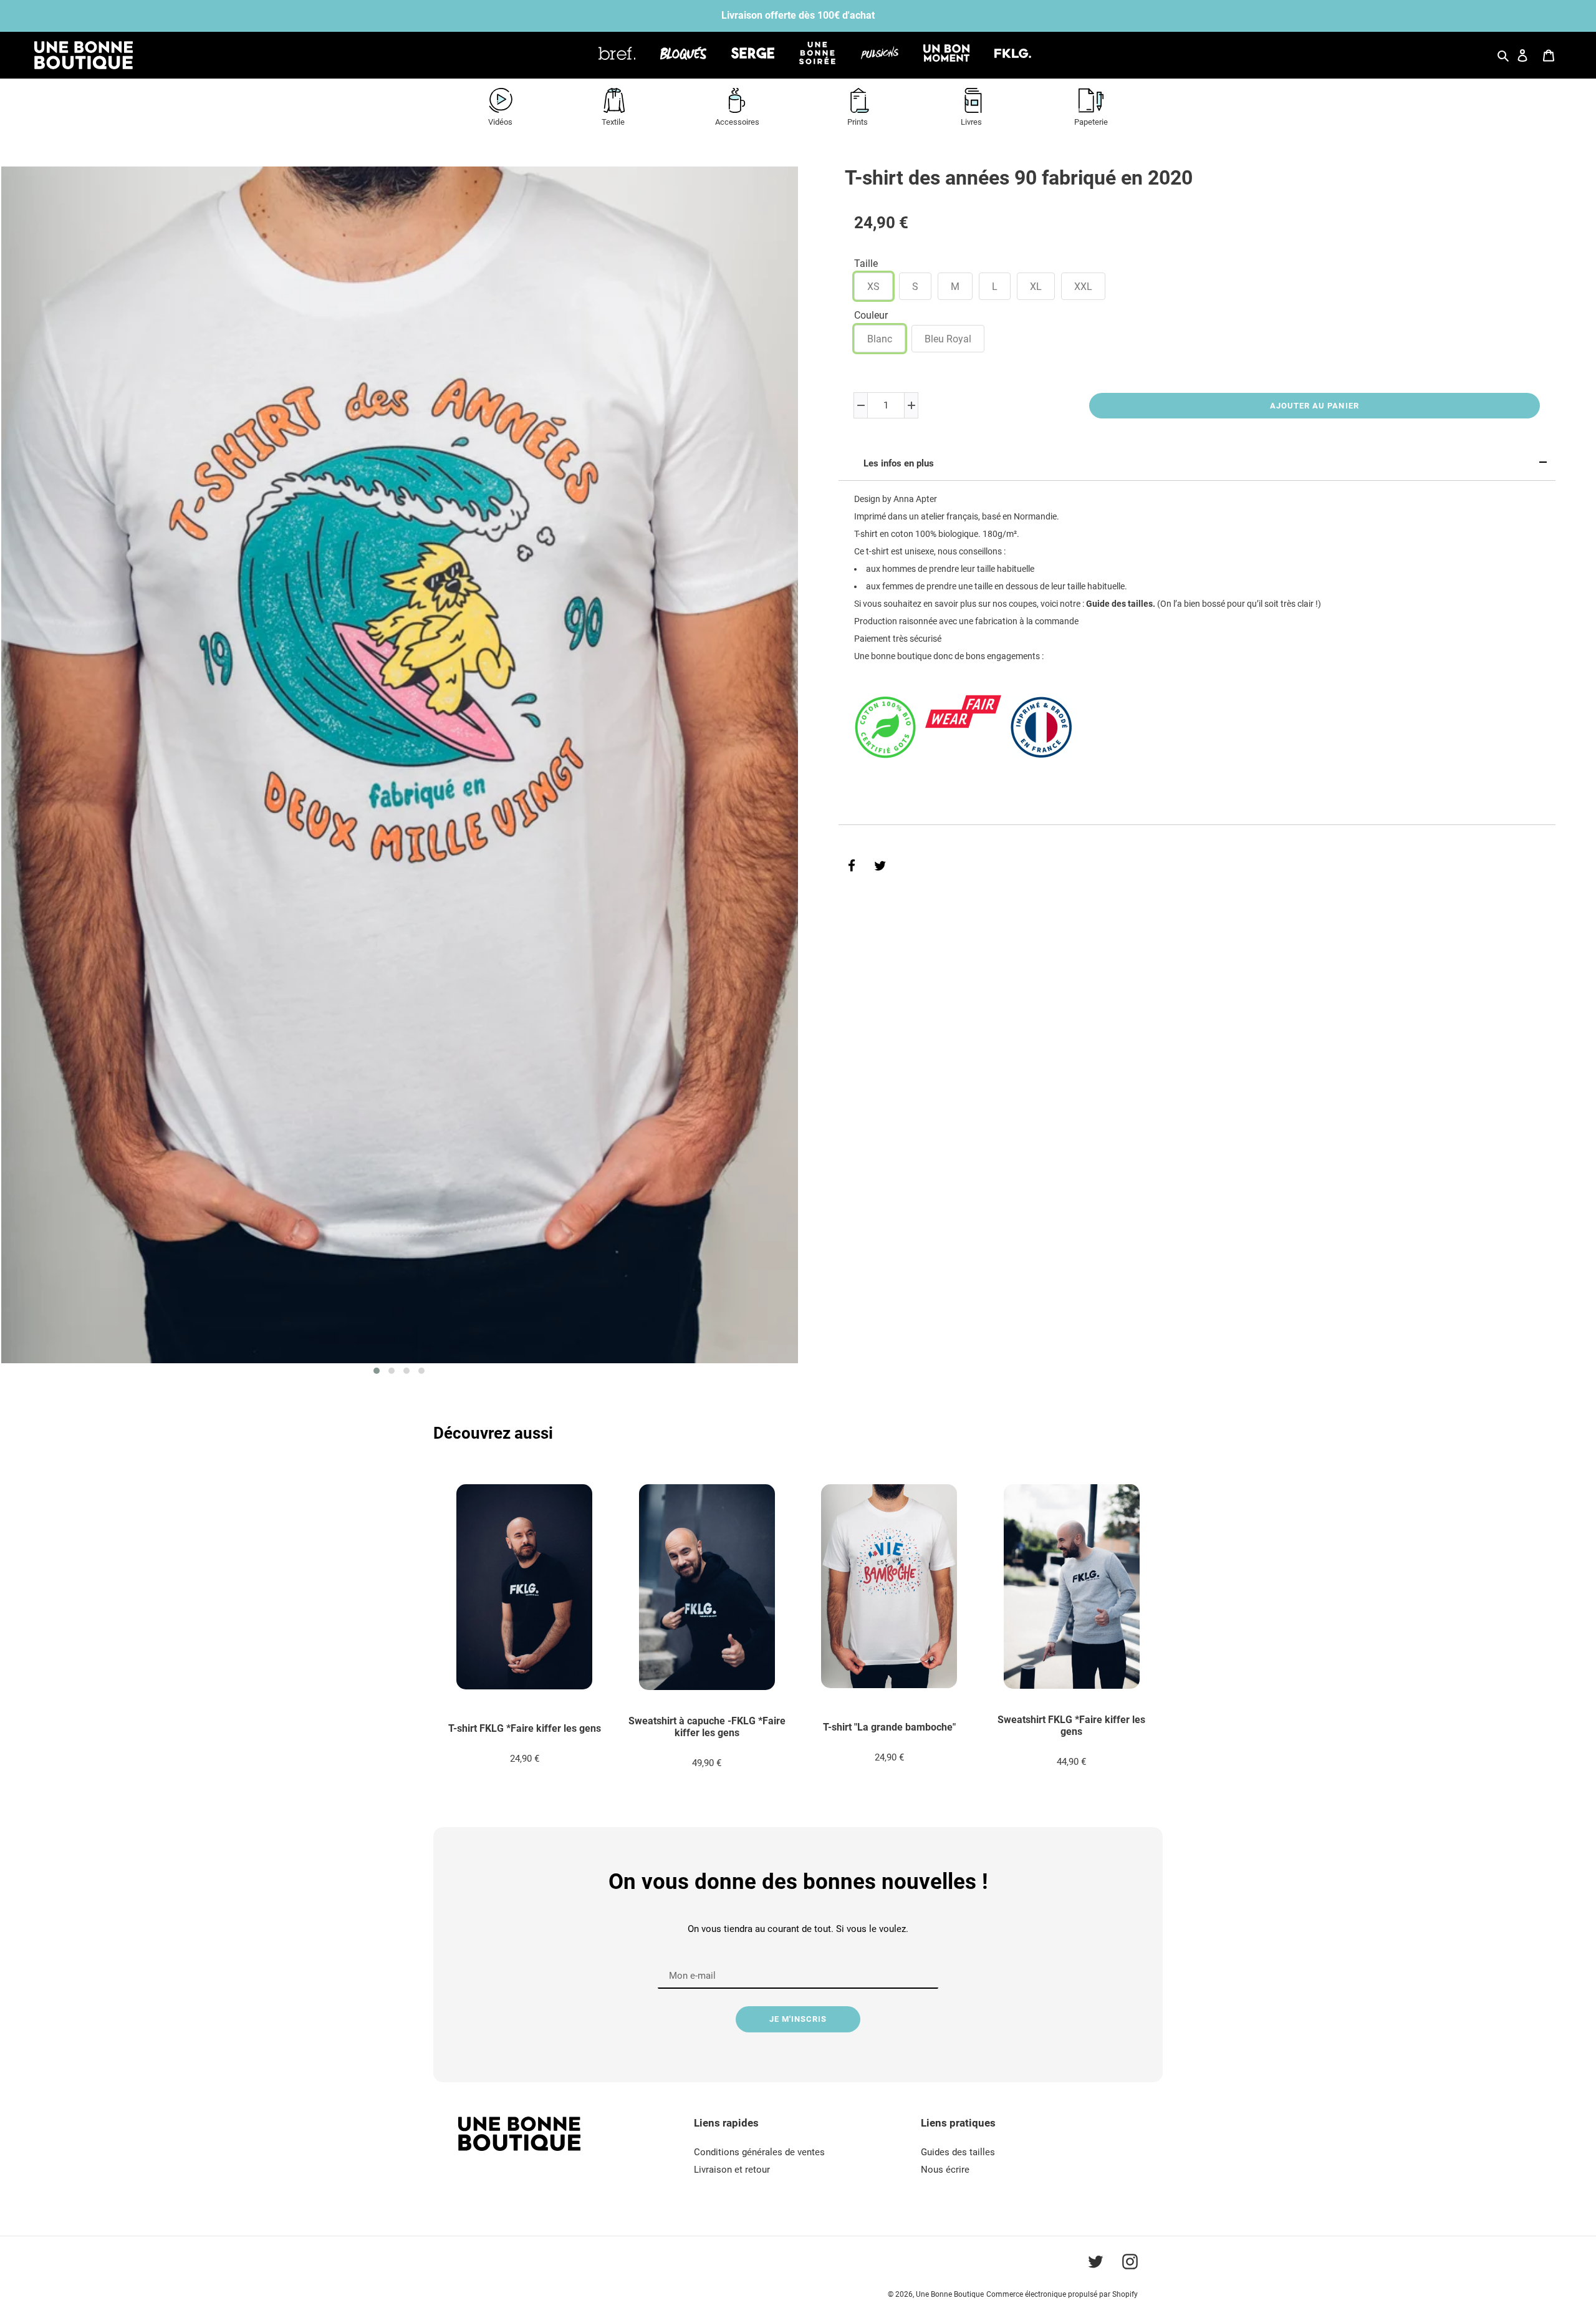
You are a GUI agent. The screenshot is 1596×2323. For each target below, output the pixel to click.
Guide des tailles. (1121, 604)
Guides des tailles (958, 2152)
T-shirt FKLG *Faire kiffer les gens (525, 1728)
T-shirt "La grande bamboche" (889, 1727)
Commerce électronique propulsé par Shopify (1062, 2294)
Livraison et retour (732, 2170)
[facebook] (852, 866)
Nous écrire (945, 2170)
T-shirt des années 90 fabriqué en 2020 (1019, 178)
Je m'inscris (798, 2019)
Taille (866, 263)
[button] (377, 1371)
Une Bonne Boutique (950, 2294)
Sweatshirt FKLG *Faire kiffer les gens (1071, 1726)
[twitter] (880, 866)
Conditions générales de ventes (759, 2152)
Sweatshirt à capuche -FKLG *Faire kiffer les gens (707, 1727)
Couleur (871, 315)
